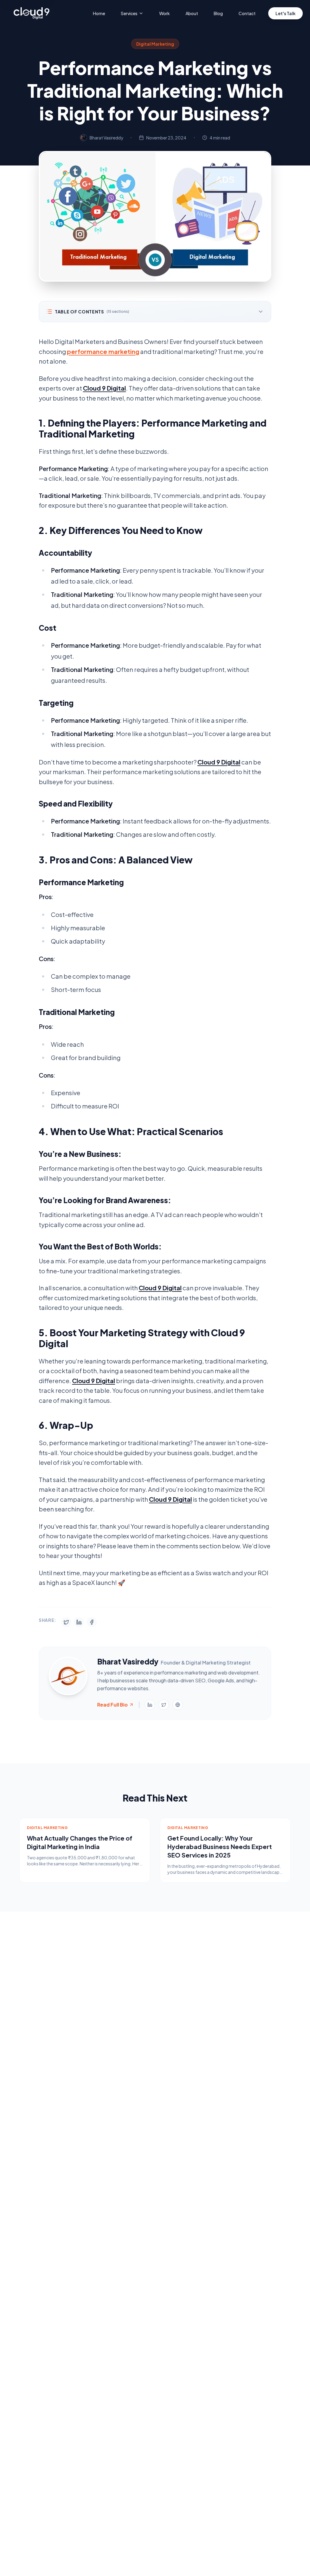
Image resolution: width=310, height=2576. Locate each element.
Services (129, 13)
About (192, 13)
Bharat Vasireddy (106, 138)
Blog (218, 13)
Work (165, 13)
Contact (247, 13)
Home (99, 13)
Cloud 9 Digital (104, 388)
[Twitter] (164, 1705)
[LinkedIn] (150, 1705)
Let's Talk (285, 13)
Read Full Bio (112, 1705)
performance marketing (103, 351)
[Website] (178, 1705)
